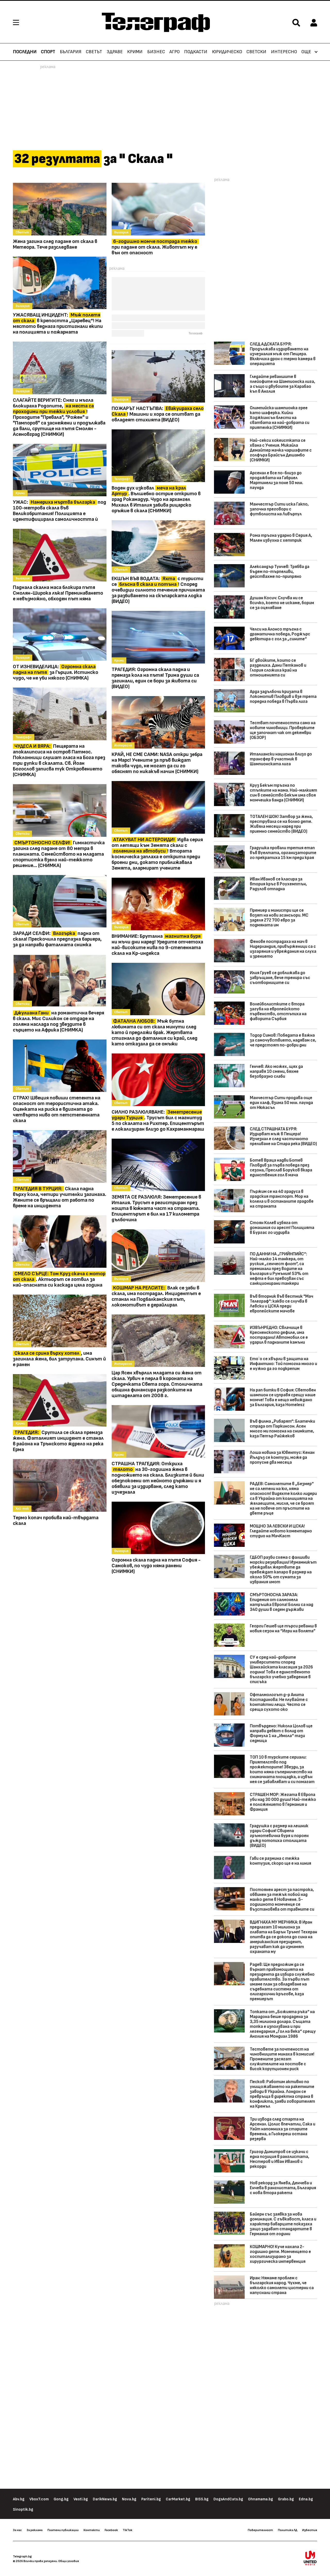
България (71, 52)
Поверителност (260, 2530)
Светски (256, 52)
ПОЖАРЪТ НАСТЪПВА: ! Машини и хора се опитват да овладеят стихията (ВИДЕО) (158, 414)
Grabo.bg (286, 2499)
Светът (94, 52)
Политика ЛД (288, 2530)
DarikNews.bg (105, 2499)
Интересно (284, 52)
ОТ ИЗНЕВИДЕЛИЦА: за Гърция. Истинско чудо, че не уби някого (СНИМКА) (56, 672)
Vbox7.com (39, 2499)
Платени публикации (63, 2530)
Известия (310, 2530)
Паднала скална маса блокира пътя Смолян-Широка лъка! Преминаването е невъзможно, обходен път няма (58, 593)
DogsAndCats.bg (228, 2499)
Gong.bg (61, 2499)
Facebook (111, 2530)
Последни (25, 52)
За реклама (35, 2530)
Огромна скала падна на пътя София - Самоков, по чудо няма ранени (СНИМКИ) (156, 1566)
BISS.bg (202, 2499)
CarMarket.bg (178, 2499)
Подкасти (196, 52)
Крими (135, 52)
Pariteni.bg (151, 2499)
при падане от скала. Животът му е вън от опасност (154, 247)
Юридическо (227, 52)
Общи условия (69, 2561)
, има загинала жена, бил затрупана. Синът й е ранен (59, 1359)
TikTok (127, 2530)
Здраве (115, 52)
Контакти (92, 2530)
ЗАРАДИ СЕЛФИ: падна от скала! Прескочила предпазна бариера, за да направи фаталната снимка (57, 939)
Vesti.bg (81, 2499)
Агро (175, 52)
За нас (17, 2530)
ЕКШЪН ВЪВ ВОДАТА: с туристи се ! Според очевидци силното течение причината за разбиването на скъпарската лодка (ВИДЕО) (158, 590)
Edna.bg (306, 2499)
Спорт (48, 52)
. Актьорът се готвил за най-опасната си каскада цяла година (59, 1279)
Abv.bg (19, 2499)
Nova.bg (129, 2499)
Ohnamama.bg (261, 2499)
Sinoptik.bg (23, 2510)
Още (306, 52)
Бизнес (156, 52)
